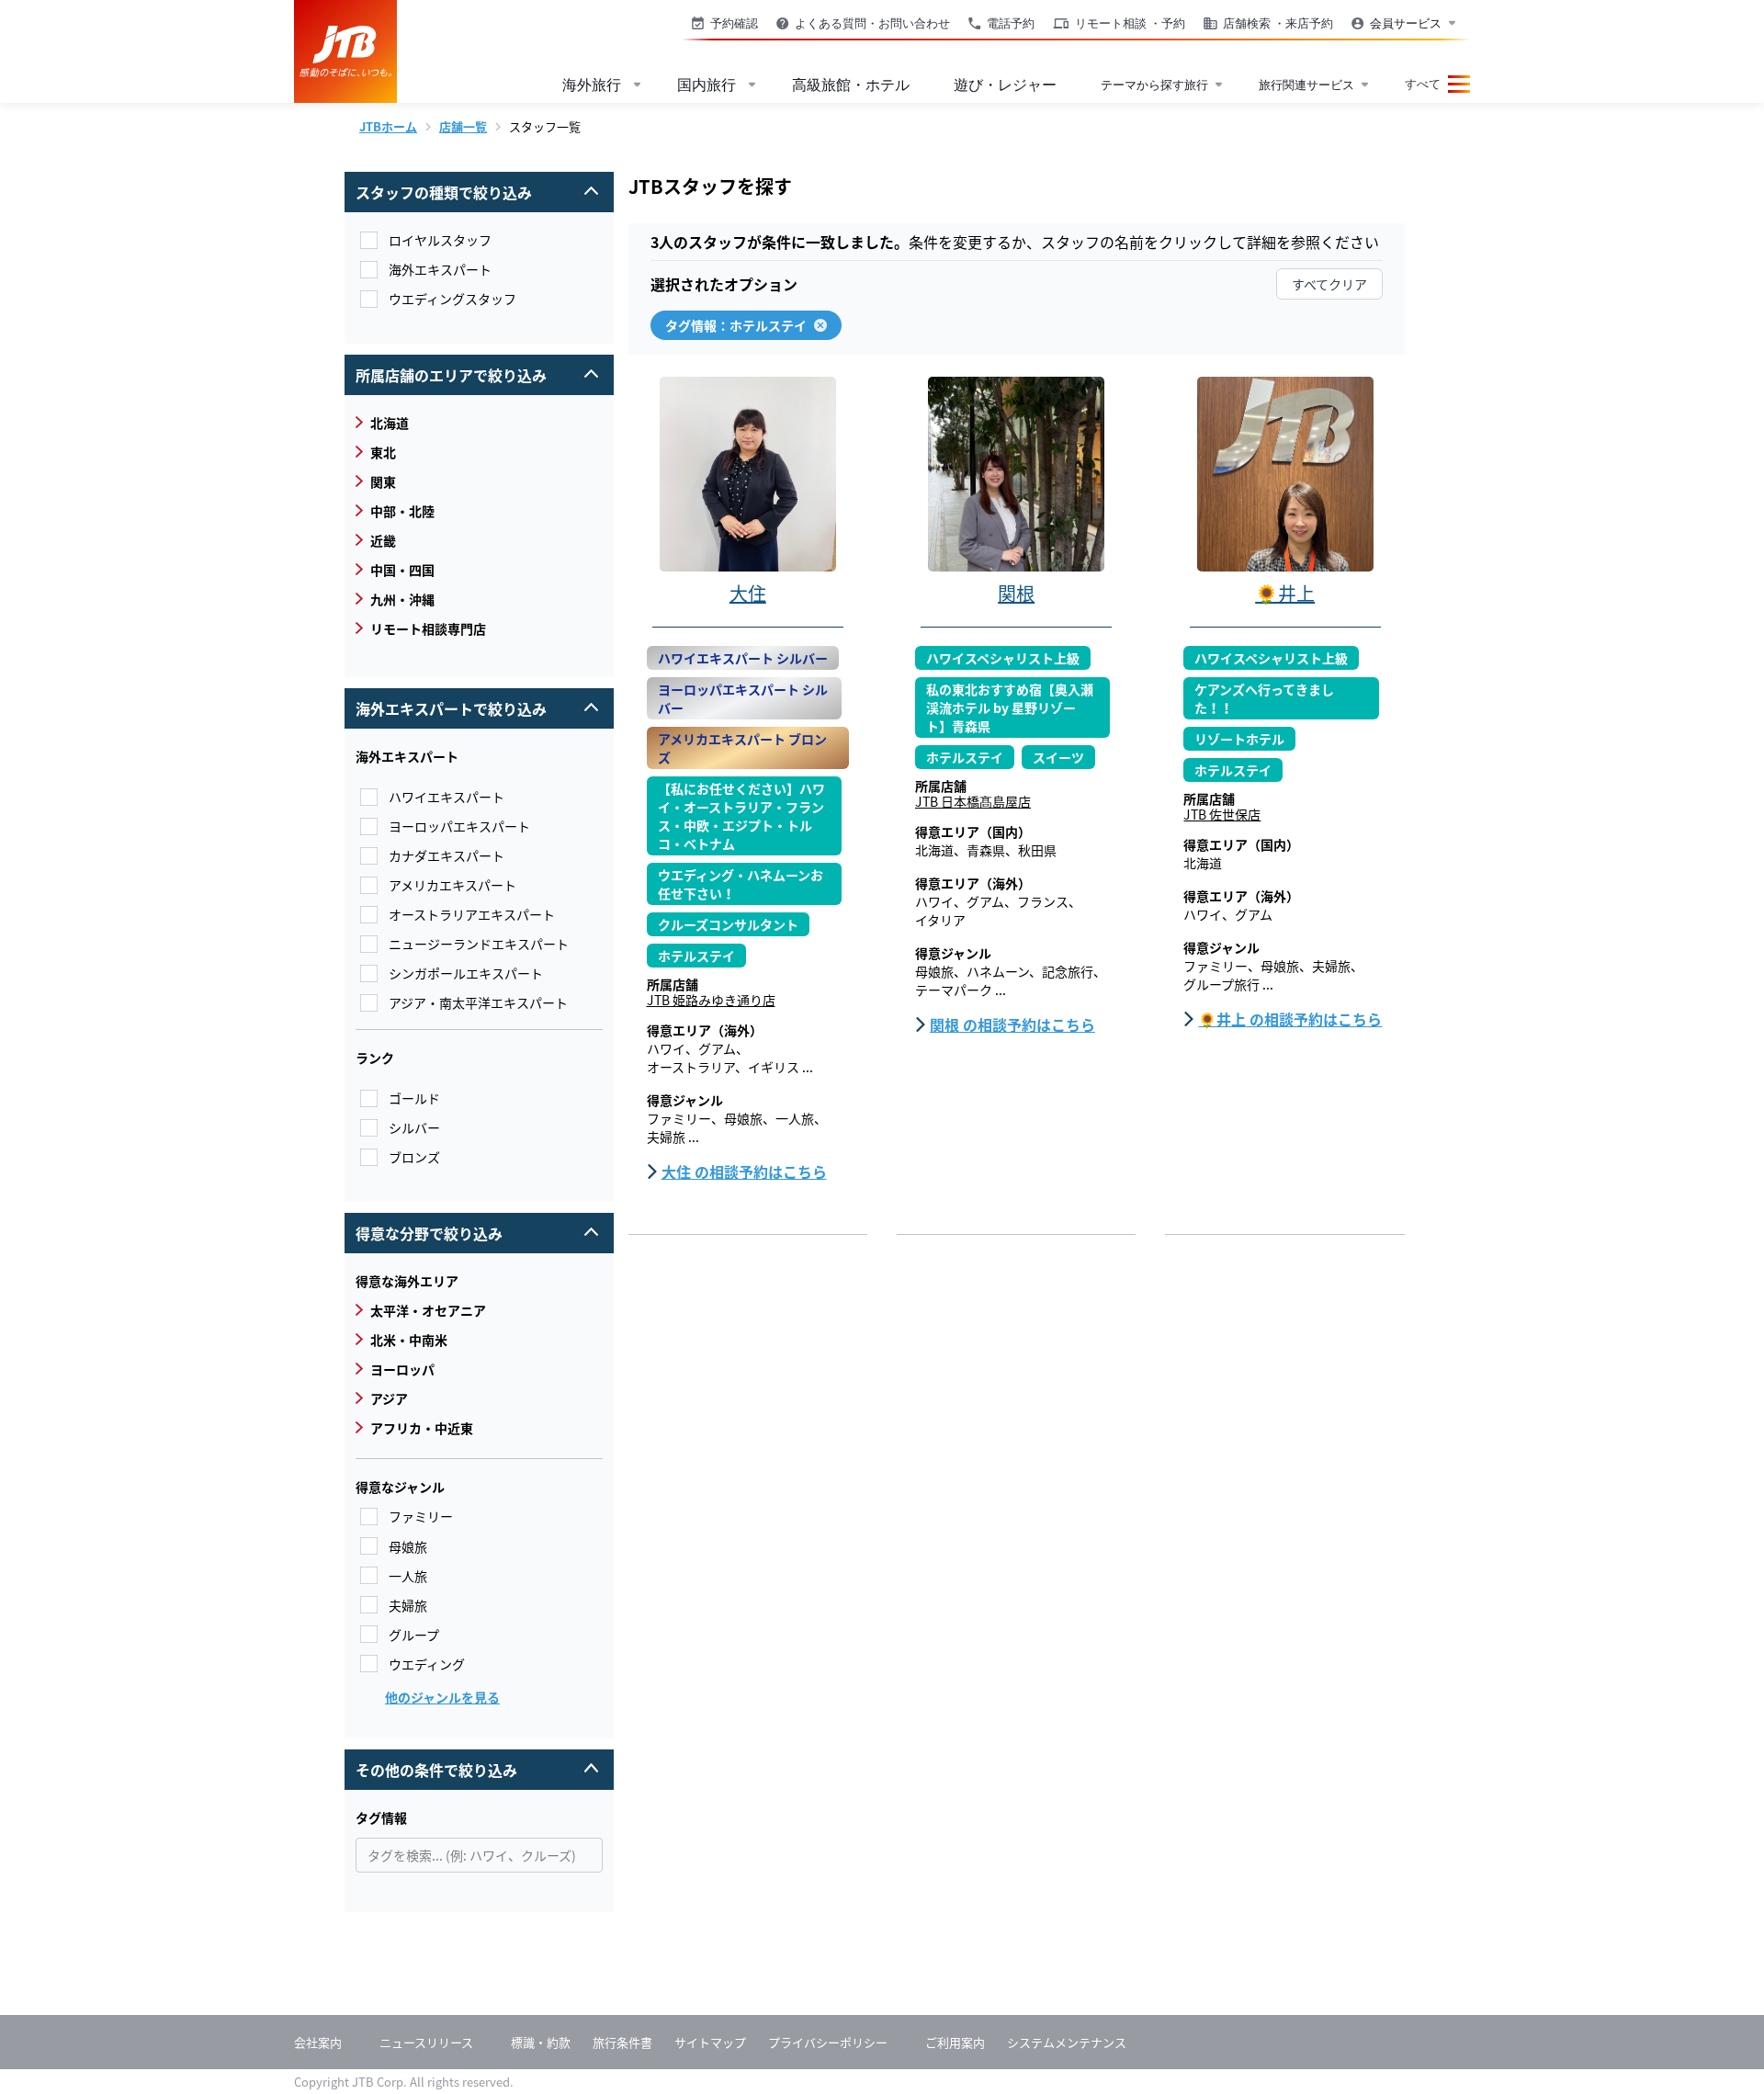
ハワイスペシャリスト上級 (1003, 658)
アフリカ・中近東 (414, 1428)
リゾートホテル (1239, 739)
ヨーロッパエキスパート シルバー (743, 698)
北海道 (382, 423)
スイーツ (1058, 757)
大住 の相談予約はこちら (744, 1172)
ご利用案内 (955, 2042)
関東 (376, 481)
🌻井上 (1285, 593)
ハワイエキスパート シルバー (743, 658)
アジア (382, 1398)
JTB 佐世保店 (1222, 814)
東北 (376, 452)
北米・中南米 (401, 1340)
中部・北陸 (395, 511)
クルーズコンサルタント (728, 924)
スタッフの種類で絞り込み (470, 187)
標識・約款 (541, 2042)
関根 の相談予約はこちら (1012, 1024)
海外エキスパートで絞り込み (470, 704)
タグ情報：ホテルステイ (736, 325)
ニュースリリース (426, 2042)
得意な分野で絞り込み (470, 1228)
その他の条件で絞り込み (470, 1765)
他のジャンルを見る (442, 1697)
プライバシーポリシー (828, 2042)
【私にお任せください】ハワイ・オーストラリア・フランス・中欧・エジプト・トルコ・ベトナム (741, 816)
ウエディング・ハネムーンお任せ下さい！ (741, 884)
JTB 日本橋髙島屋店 (973, 801)
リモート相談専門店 (421, 628)
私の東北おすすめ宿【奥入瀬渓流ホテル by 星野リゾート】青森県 (1010, 707)
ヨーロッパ (395, 1369)
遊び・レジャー (1005, 85)
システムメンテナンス (1067, 2042)
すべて (1423, 84)
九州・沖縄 (395, 599)
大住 (748, 593)
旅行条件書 (622, 2042)
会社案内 (318, 2042)
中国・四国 (395, 570)
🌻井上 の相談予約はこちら (1290, 1019)
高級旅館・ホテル (851, 85)
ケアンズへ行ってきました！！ (1264, 698)
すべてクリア (1329, 284)
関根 (1016, 593)
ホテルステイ (696, 956)
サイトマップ (710, 2042)
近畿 (376, 540)
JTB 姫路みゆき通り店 (711, 1000)
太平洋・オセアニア (421, 1310)
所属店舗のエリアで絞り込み (470, 370)
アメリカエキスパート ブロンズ (742, 748)
